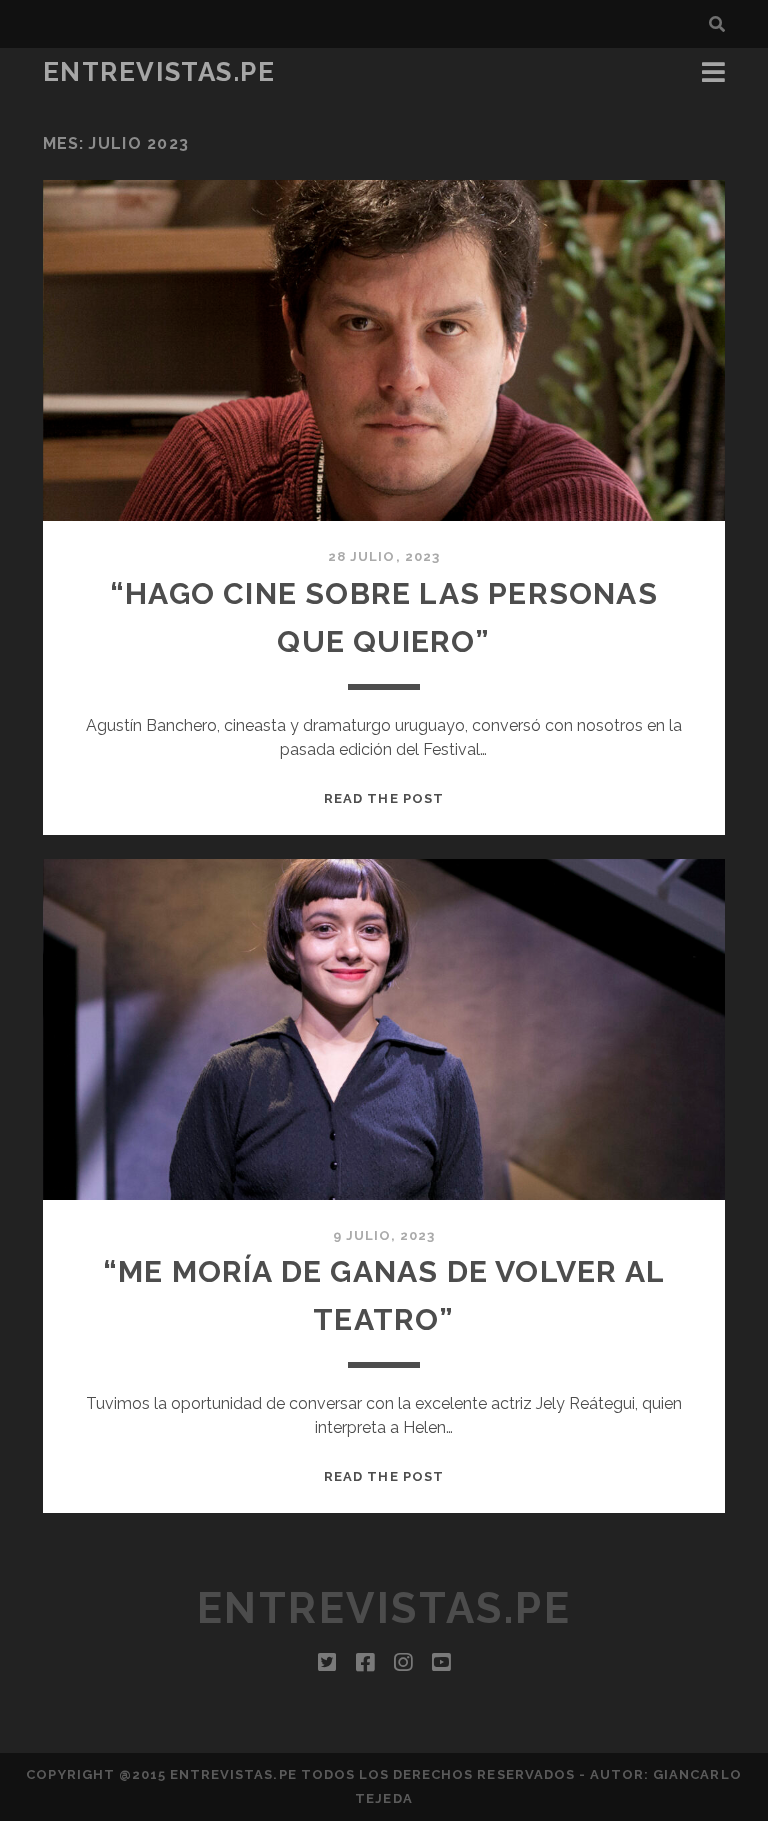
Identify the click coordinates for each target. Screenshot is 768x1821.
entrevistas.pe (159, 72)
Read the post (384, 798)
